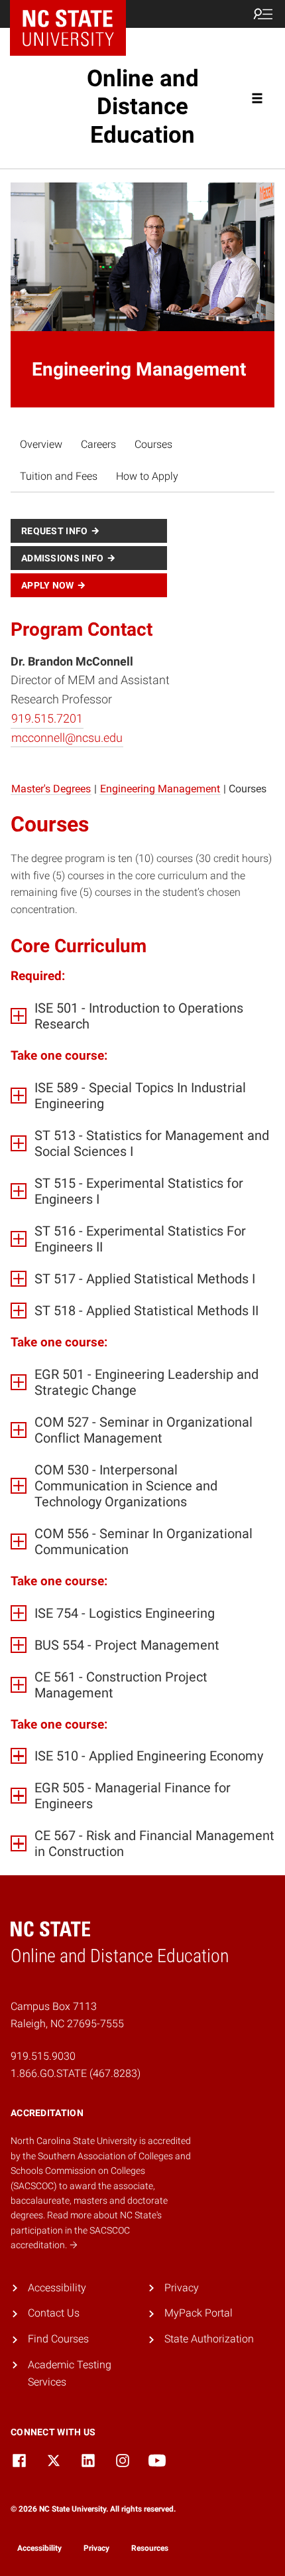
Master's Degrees (51, 789)
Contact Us (54, 2313)
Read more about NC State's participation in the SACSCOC (86, 2230)
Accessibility (57, 2288)
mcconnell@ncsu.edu (67, 738)
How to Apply (147, 476)
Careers (98, 444)
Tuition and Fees (59, 476)
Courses (153, 444)
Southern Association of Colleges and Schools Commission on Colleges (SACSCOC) (101, 2171)
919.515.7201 (47, 718)
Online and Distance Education (143, 107)
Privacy (182, 2288)
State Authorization (209, 2339)
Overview (41, 444)
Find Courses (58, 2339)
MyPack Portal (199, 2313)
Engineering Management (160, 789)
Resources (150, 2548)
